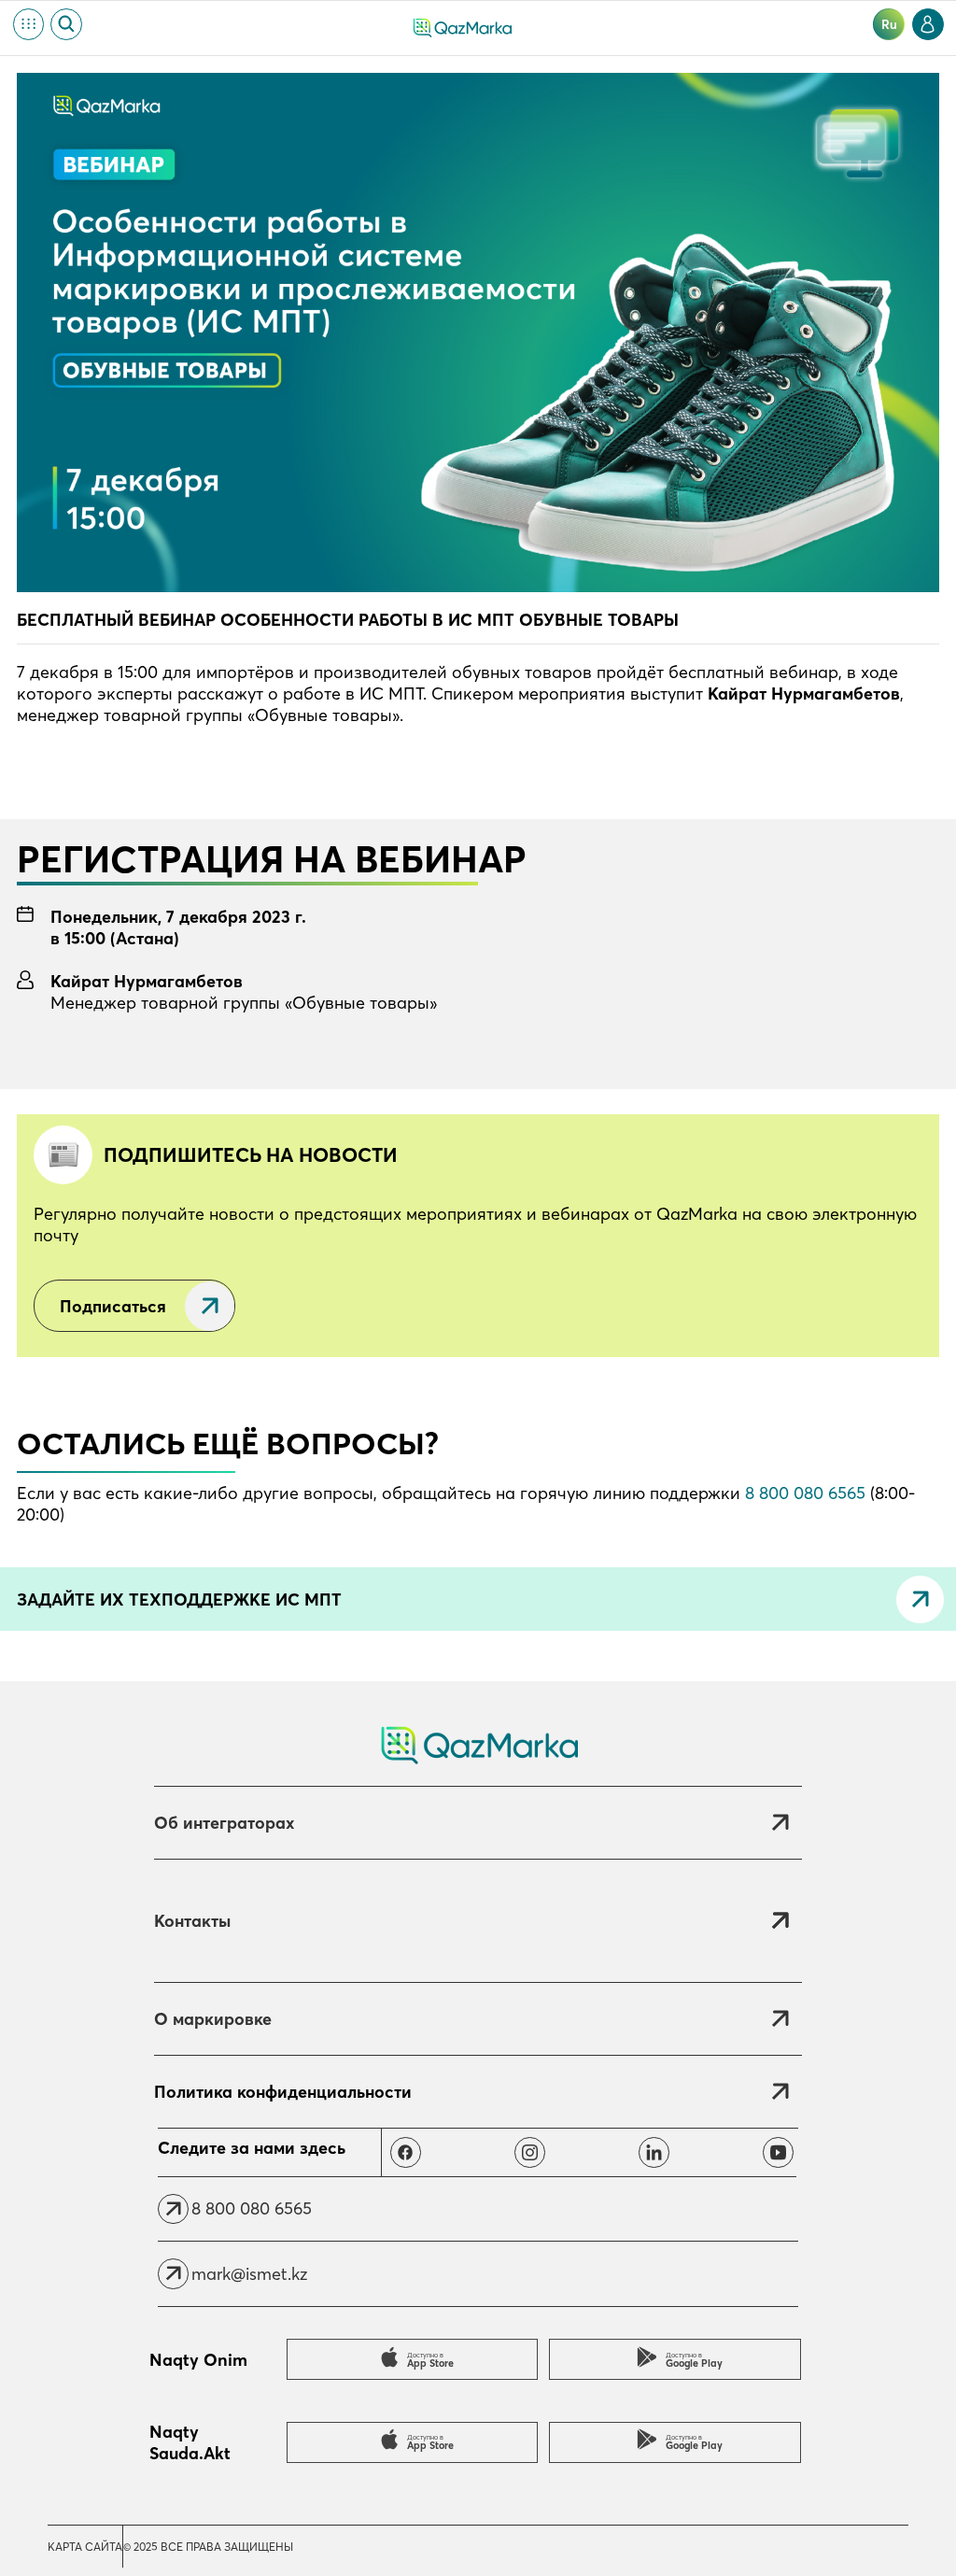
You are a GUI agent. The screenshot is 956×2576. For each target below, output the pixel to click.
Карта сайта (85, 2547)
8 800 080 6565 (805, 1493)
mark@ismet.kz (249, 2274)
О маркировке (213, 2019)
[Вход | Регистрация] (928, 24)
